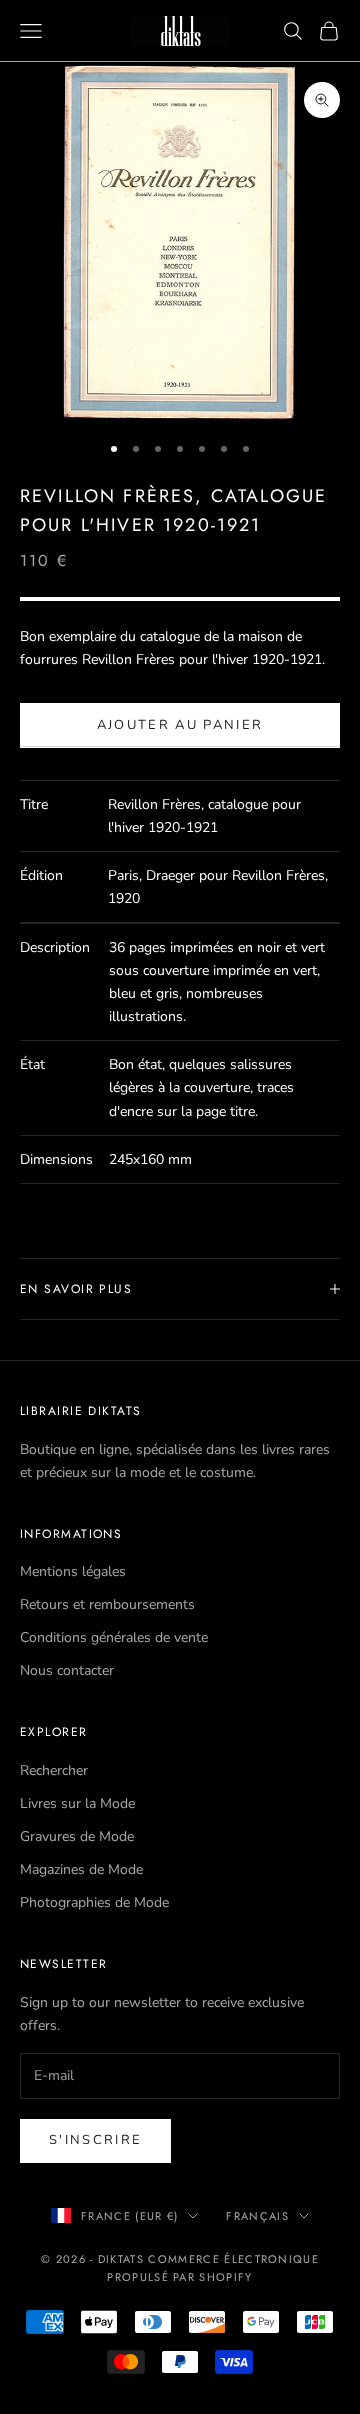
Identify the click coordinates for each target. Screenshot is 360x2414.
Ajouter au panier (180, 725)
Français (257, 2216)
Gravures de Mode (77, 1836)
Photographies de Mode (94, 1902)
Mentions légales (73, 1571)
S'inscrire (95, 2140)
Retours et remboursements (107, 1604)
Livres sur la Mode (77, 1803)
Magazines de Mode (81, 1869)
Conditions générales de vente (114, 1637)
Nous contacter (67, 1670)
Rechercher (54, 1770)
